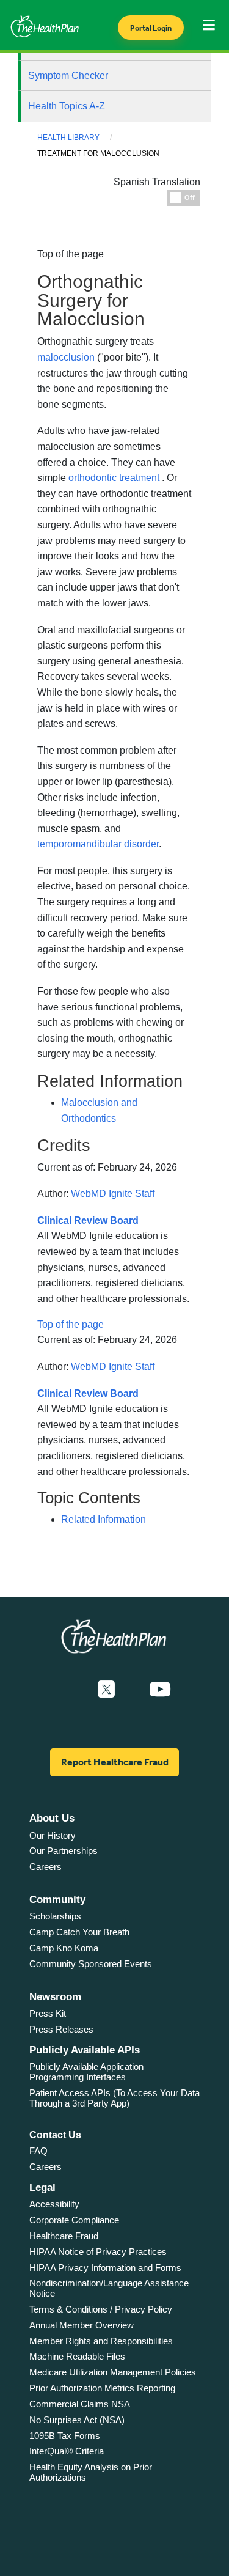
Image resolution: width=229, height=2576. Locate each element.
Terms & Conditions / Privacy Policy (101, 2309)
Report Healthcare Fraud (115, 1762)
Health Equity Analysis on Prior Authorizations (91, 2472)
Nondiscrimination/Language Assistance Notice (109, 2288)
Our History (53, 1835)
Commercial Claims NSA (80, 2404)
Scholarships (55, 1916)
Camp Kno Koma (64, 1948)
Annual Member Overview (82, 2325)
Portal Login (151, 28)
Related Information (104, 1519)
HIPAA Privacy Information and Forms (105, 2268)
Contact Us (55, 2135)
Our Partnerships (64, 1851)
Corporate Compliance (74, 2220)
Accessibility (54, 2204)
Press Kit (48, 2013)
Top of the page (71, 1324)
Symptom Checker (68, 75)
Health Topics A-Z (67, 106)
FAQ (38, 2151)
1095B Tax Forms (65, 2436)
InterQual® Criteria (67, 2451)
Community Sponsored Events (91, 1964)
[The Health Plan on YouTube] (160, 1690)
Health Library (68, 138)
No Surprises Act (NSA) (77, 2420)
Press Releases (61, 2029)
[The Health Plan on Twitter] (106, 1690)
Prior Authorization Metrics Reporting (102, 2388)
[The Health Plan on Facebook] (73, 1690)
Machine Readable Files (77, 2356)
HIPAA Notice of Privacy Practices (98, 2252)
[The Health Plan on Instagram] (132, 1690)
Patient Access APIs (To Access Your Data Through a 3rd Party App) (114, 2098)
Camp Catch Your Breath (79, 1932)
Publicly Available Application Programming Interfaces (86, 2072)
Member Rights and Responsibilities (101, 2341)
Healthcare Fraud (64, 2236)
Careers (45, 1867)
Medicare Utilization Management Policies (113, 2372)
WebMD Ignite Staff (113, 1194)
